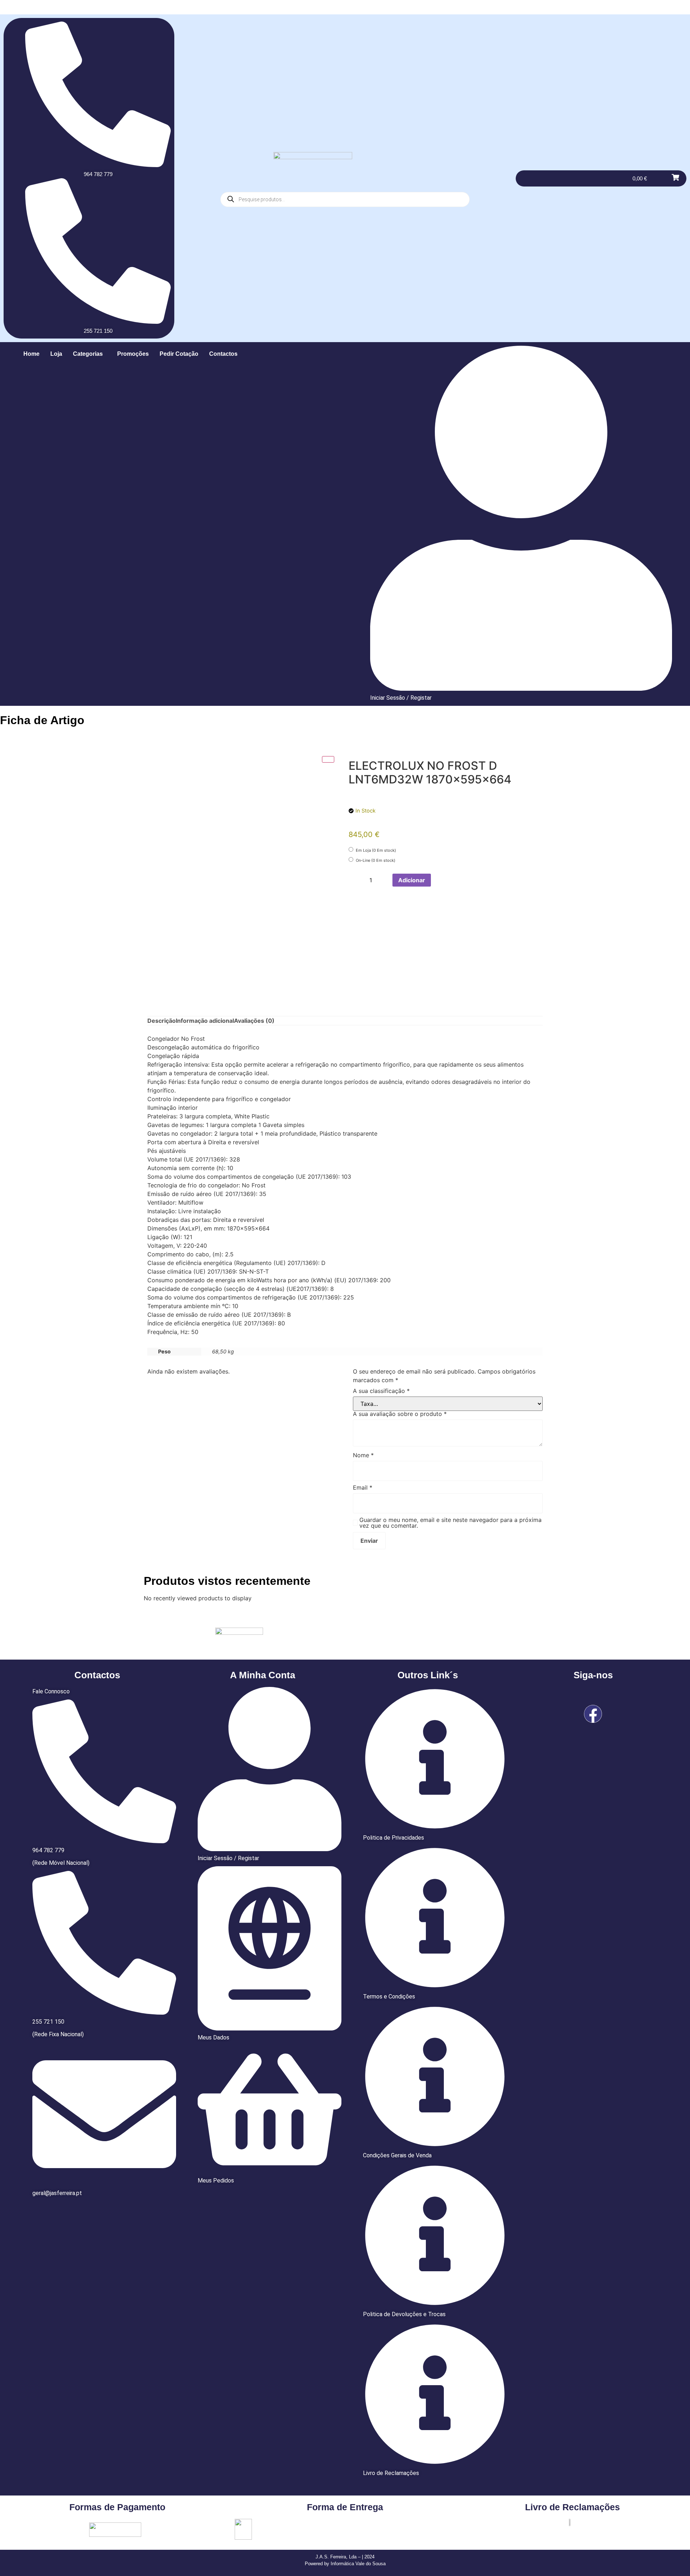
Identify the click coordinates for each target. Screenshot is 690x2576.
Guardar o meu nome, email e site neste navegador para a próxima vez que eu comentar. (450, 1523)
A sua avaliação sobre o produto (400, 1414)
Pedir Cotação (179, 354)
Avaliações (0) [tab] (254, 1021)
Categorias (88, 354)
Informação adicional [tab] (205, 1021)
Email (363, 1487)
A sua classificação (381, 1391)
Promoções (133, 354)
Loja (56, 354)
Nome (363, 1455)
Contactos (223, 354)
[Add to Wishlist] (439, 880)
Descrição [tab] (162, 1021)
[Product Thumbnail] (328, 759)
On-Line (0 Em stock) (375, 860)
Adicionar (412, 880)
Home (31, 354)
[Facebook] (593, 1714)
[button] (90, 354)
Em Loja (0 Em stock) (375, 850)
